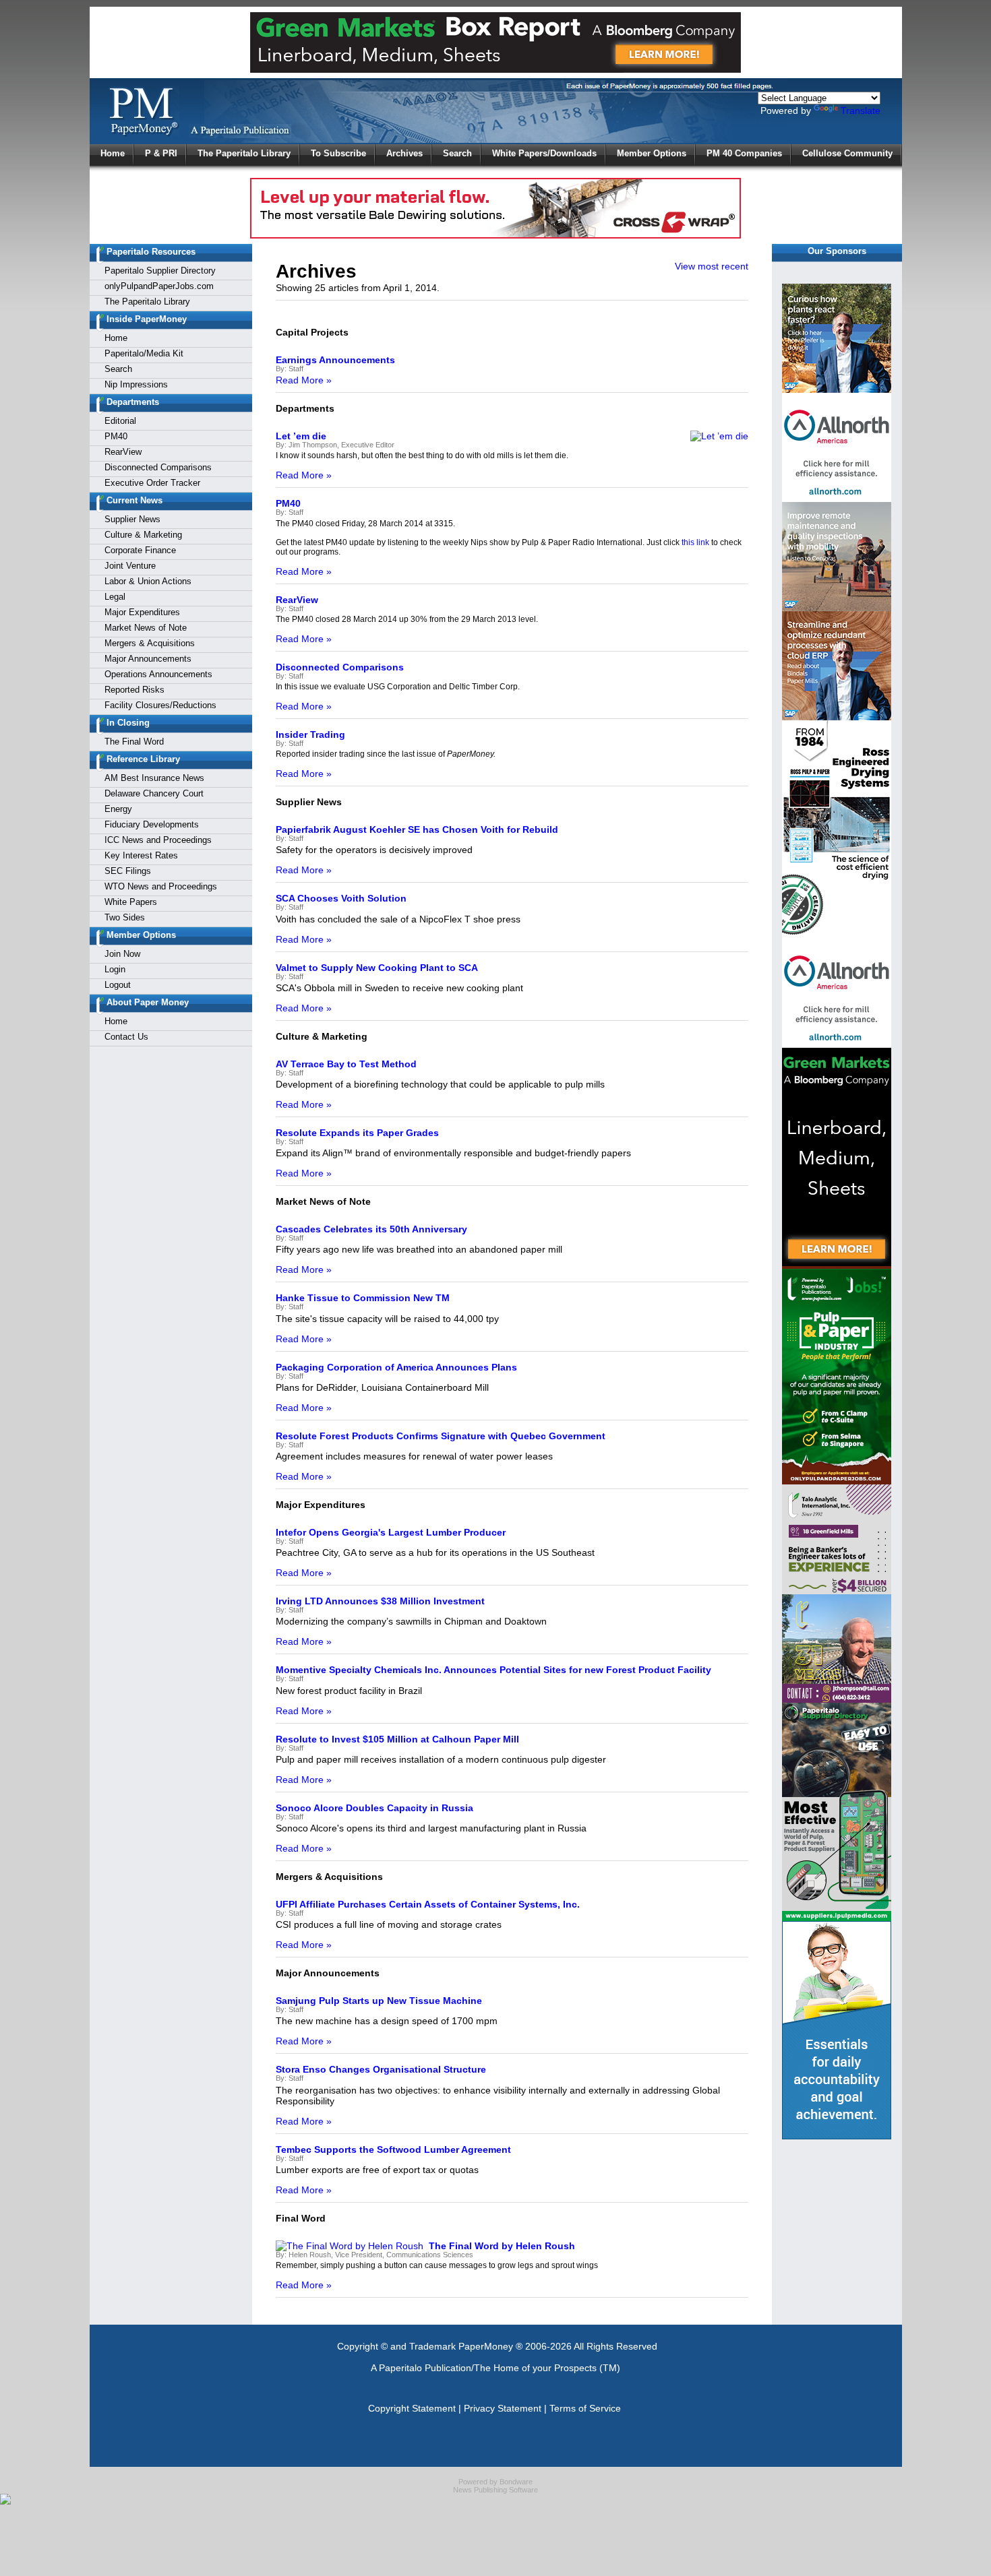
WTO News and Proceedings (161, 886)
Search (457, 153)
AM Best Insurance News (154, 778)
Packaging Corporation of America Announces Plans (396, 1367)
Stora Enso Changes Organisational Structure (381, 2069)
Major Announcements (148, 659)
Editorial (120, 421)
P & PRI (161, 153)
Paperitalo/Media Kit (144, 353)
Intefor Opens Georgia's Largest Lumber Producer (391, 1532)
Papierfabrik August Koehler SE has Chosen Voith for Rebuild (417, 829)
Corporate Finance (140, 550)
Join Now (122, 954)
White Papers (131, 902)
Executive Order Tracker (152, 483)
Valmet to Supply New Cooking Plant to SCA (377, 968)
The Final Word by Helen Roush (502, 2246)
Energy (118, 809)
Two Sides (125, 917)
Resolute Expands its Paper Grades (357, 1133)
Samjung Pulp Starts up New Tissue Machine (379, 2001)
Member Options (652, 153)
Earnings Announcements (335, 360)
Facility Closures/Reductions (160, 705)
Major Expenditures (142, 612)
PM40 (116, 436)
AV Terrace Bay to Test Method (346, 1064)
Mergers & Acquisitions (150, 643)
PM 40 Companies (744, 153)
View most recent (712, 266)
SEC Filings (128, 871)
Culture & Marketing (143, 535)
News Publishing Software (495, 2490)
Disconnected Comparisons (158, 467)
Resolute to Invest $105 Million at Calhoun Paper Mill (397, 1739)
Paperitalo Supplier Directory (160, 271)
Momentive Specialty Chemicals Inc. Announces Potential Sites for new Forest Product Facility (493, 1670)
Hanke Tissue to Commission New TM (363, 1298)
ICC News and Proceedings (158, 840)
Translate (861, 111)
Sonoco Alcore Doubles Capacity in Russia (374, 1808)
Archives (404, 153)
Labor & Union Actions (148, 581)
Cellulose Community (847, 153)
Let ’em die (301, 436)
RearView (123, 452)
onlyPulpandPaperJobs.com (159, 286)
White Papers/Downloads (544, 153)
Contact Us (126, 1037)
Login (115, 969)
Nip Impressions (136, 384)
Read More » (304, 380)
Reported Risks (134, 690)
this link (695, 542)
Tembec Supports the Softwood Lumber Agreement (393, 2149)
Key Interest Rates (141, 855)
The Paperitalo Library (244, 153)
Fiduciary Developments (152, 824)
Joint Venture (130, 566)
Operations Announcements (158, 674)
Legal (115, 597)
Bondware (516, 2482)
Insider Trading (310, 734)
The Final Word (134, 742)
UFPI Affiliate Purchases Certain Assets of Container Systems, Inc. (428, 1904)
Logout (118, 985)
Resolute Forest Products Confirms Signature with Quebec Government (441, 1436)
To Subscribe (338, 153)
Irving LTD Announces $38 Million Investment (380, 1601)
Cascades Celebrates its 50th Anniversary (371, 1229)
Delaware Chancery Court (154, 793)
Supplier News (132, 519)
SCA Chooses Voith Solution (341, 898)
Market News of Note (146, 628)
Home (113, 153)
